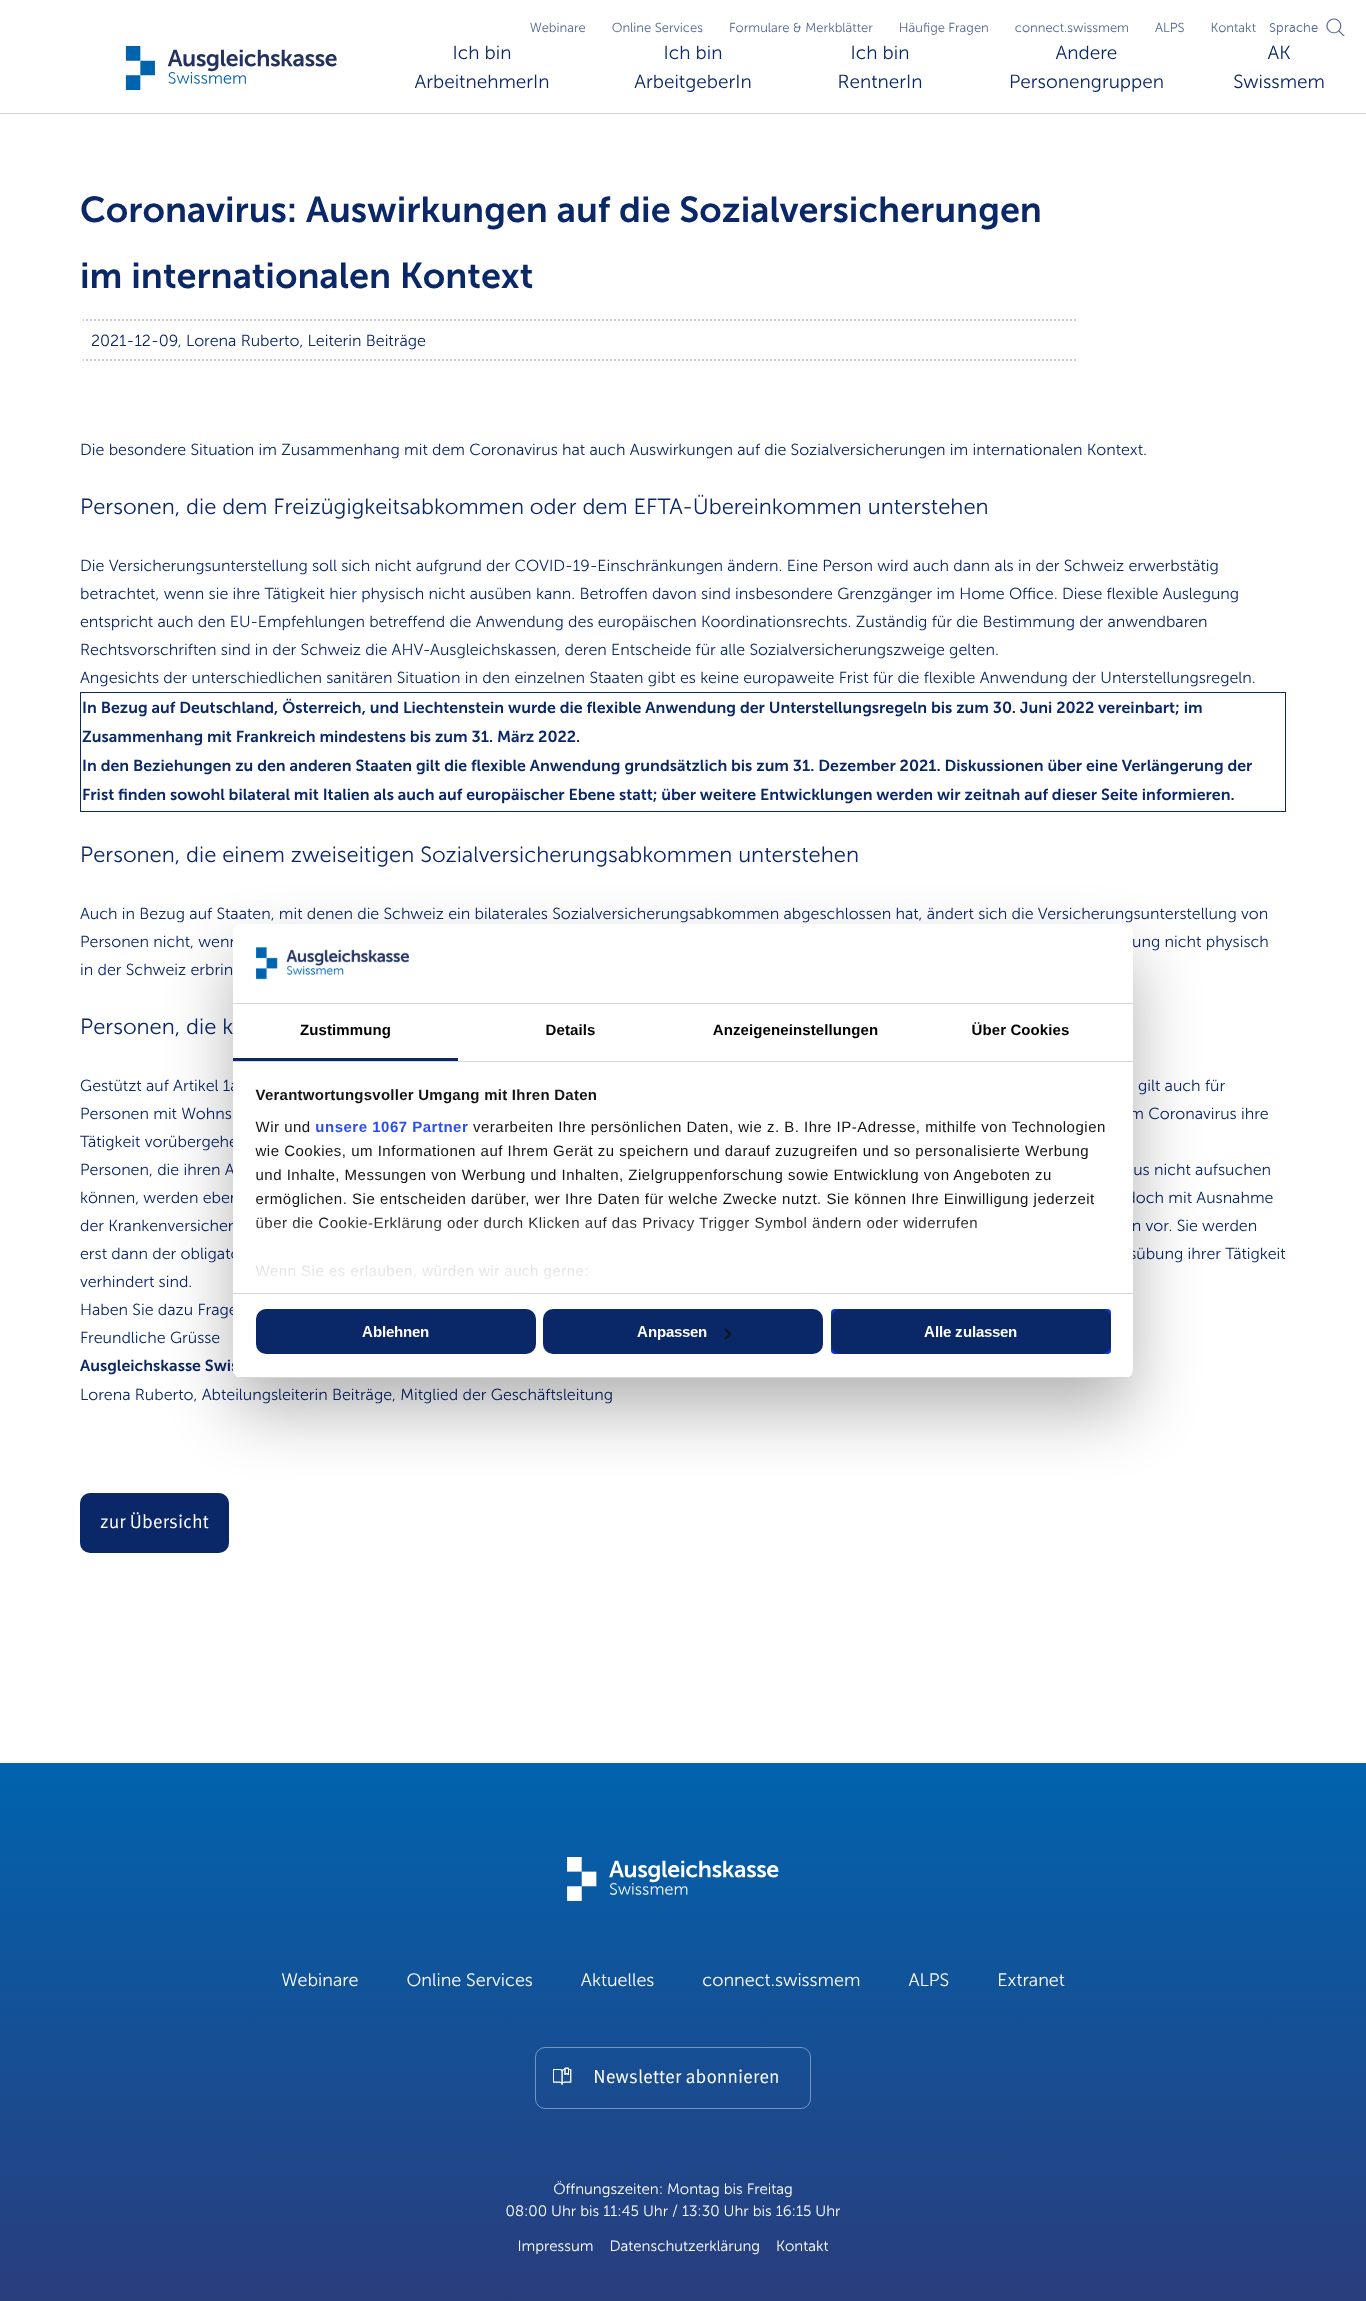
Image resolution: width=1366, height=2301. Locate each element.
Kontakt (1233, 28)
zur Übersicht (154, 1523)
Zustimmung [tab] (345, 1030)
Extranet (1031, 1981)
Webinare (558, 28)
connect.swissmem (1072, 28)
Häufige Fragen (944, 28)
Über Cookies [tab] (1021, 1030)
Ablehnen (395, 1331)
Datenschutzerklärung (684, 2247)
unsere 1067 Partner (391, 1127)
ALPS (1170, 28)
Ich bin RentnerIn (879, 68)
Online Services (657, 28)
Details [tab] (571, 1030)
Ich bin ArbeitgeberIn (692, 68)
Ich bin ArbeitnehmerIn (482, 68)
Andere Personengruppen (1086, 68)
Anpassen (672, 1331)
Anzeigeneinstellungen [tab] (795, 1030)
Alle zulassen (970, 1331)
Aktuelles (617, 1981)
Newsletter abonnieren (686, 2078)
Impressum (555, 2247)
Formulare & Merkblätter (801, 28)
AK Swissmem (1279, 68)
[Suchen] (1336, 27)
